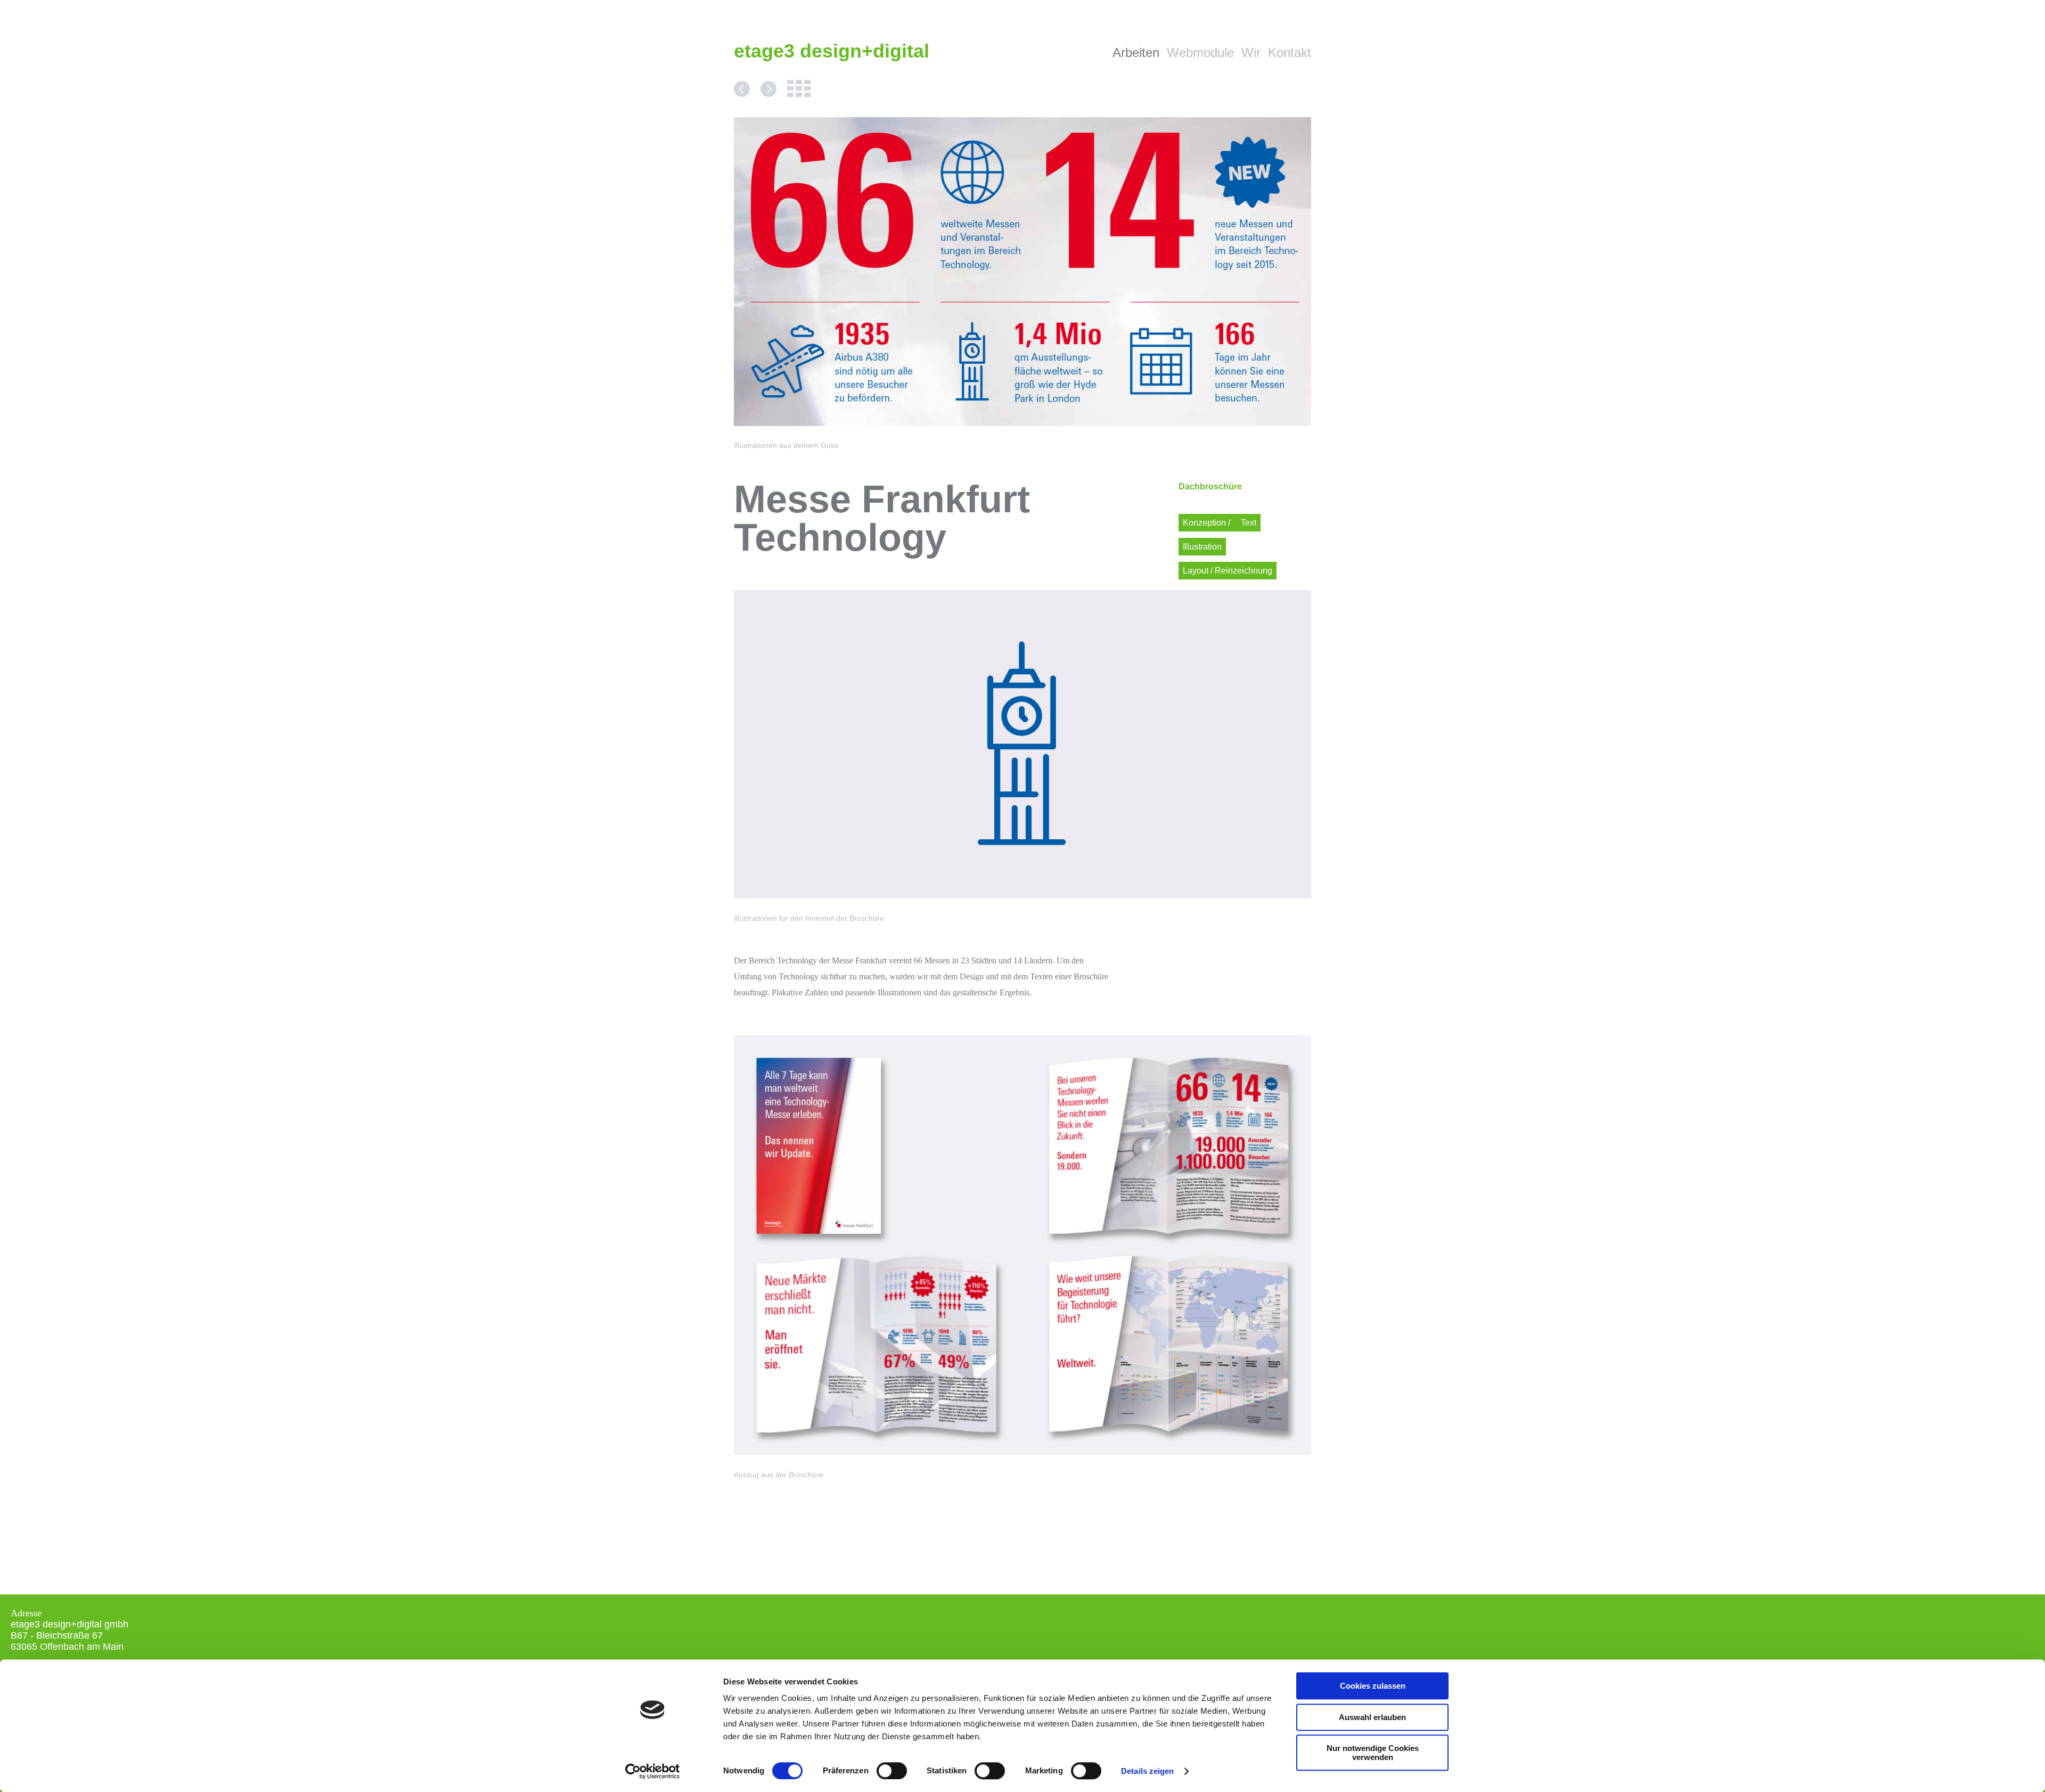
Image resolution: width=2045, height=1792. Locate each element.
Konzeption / (1208, 523)
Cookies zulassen (1373, 1686)
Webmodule (1200, 52)
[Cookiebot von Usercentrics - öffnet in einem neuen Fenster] (653, 1771)
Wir (1251, 52)
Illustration (1202, 547)
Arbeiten (1136, 52)
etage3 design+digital (832, 51)
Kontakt (1290, 52)
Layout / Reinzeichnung (1228, 571)
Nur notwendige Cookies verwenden (1373, 1753)
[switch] (892, 1771)
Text (1249, 523)
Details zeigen (1147, 1771)
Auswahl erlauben (1372, 1717)
